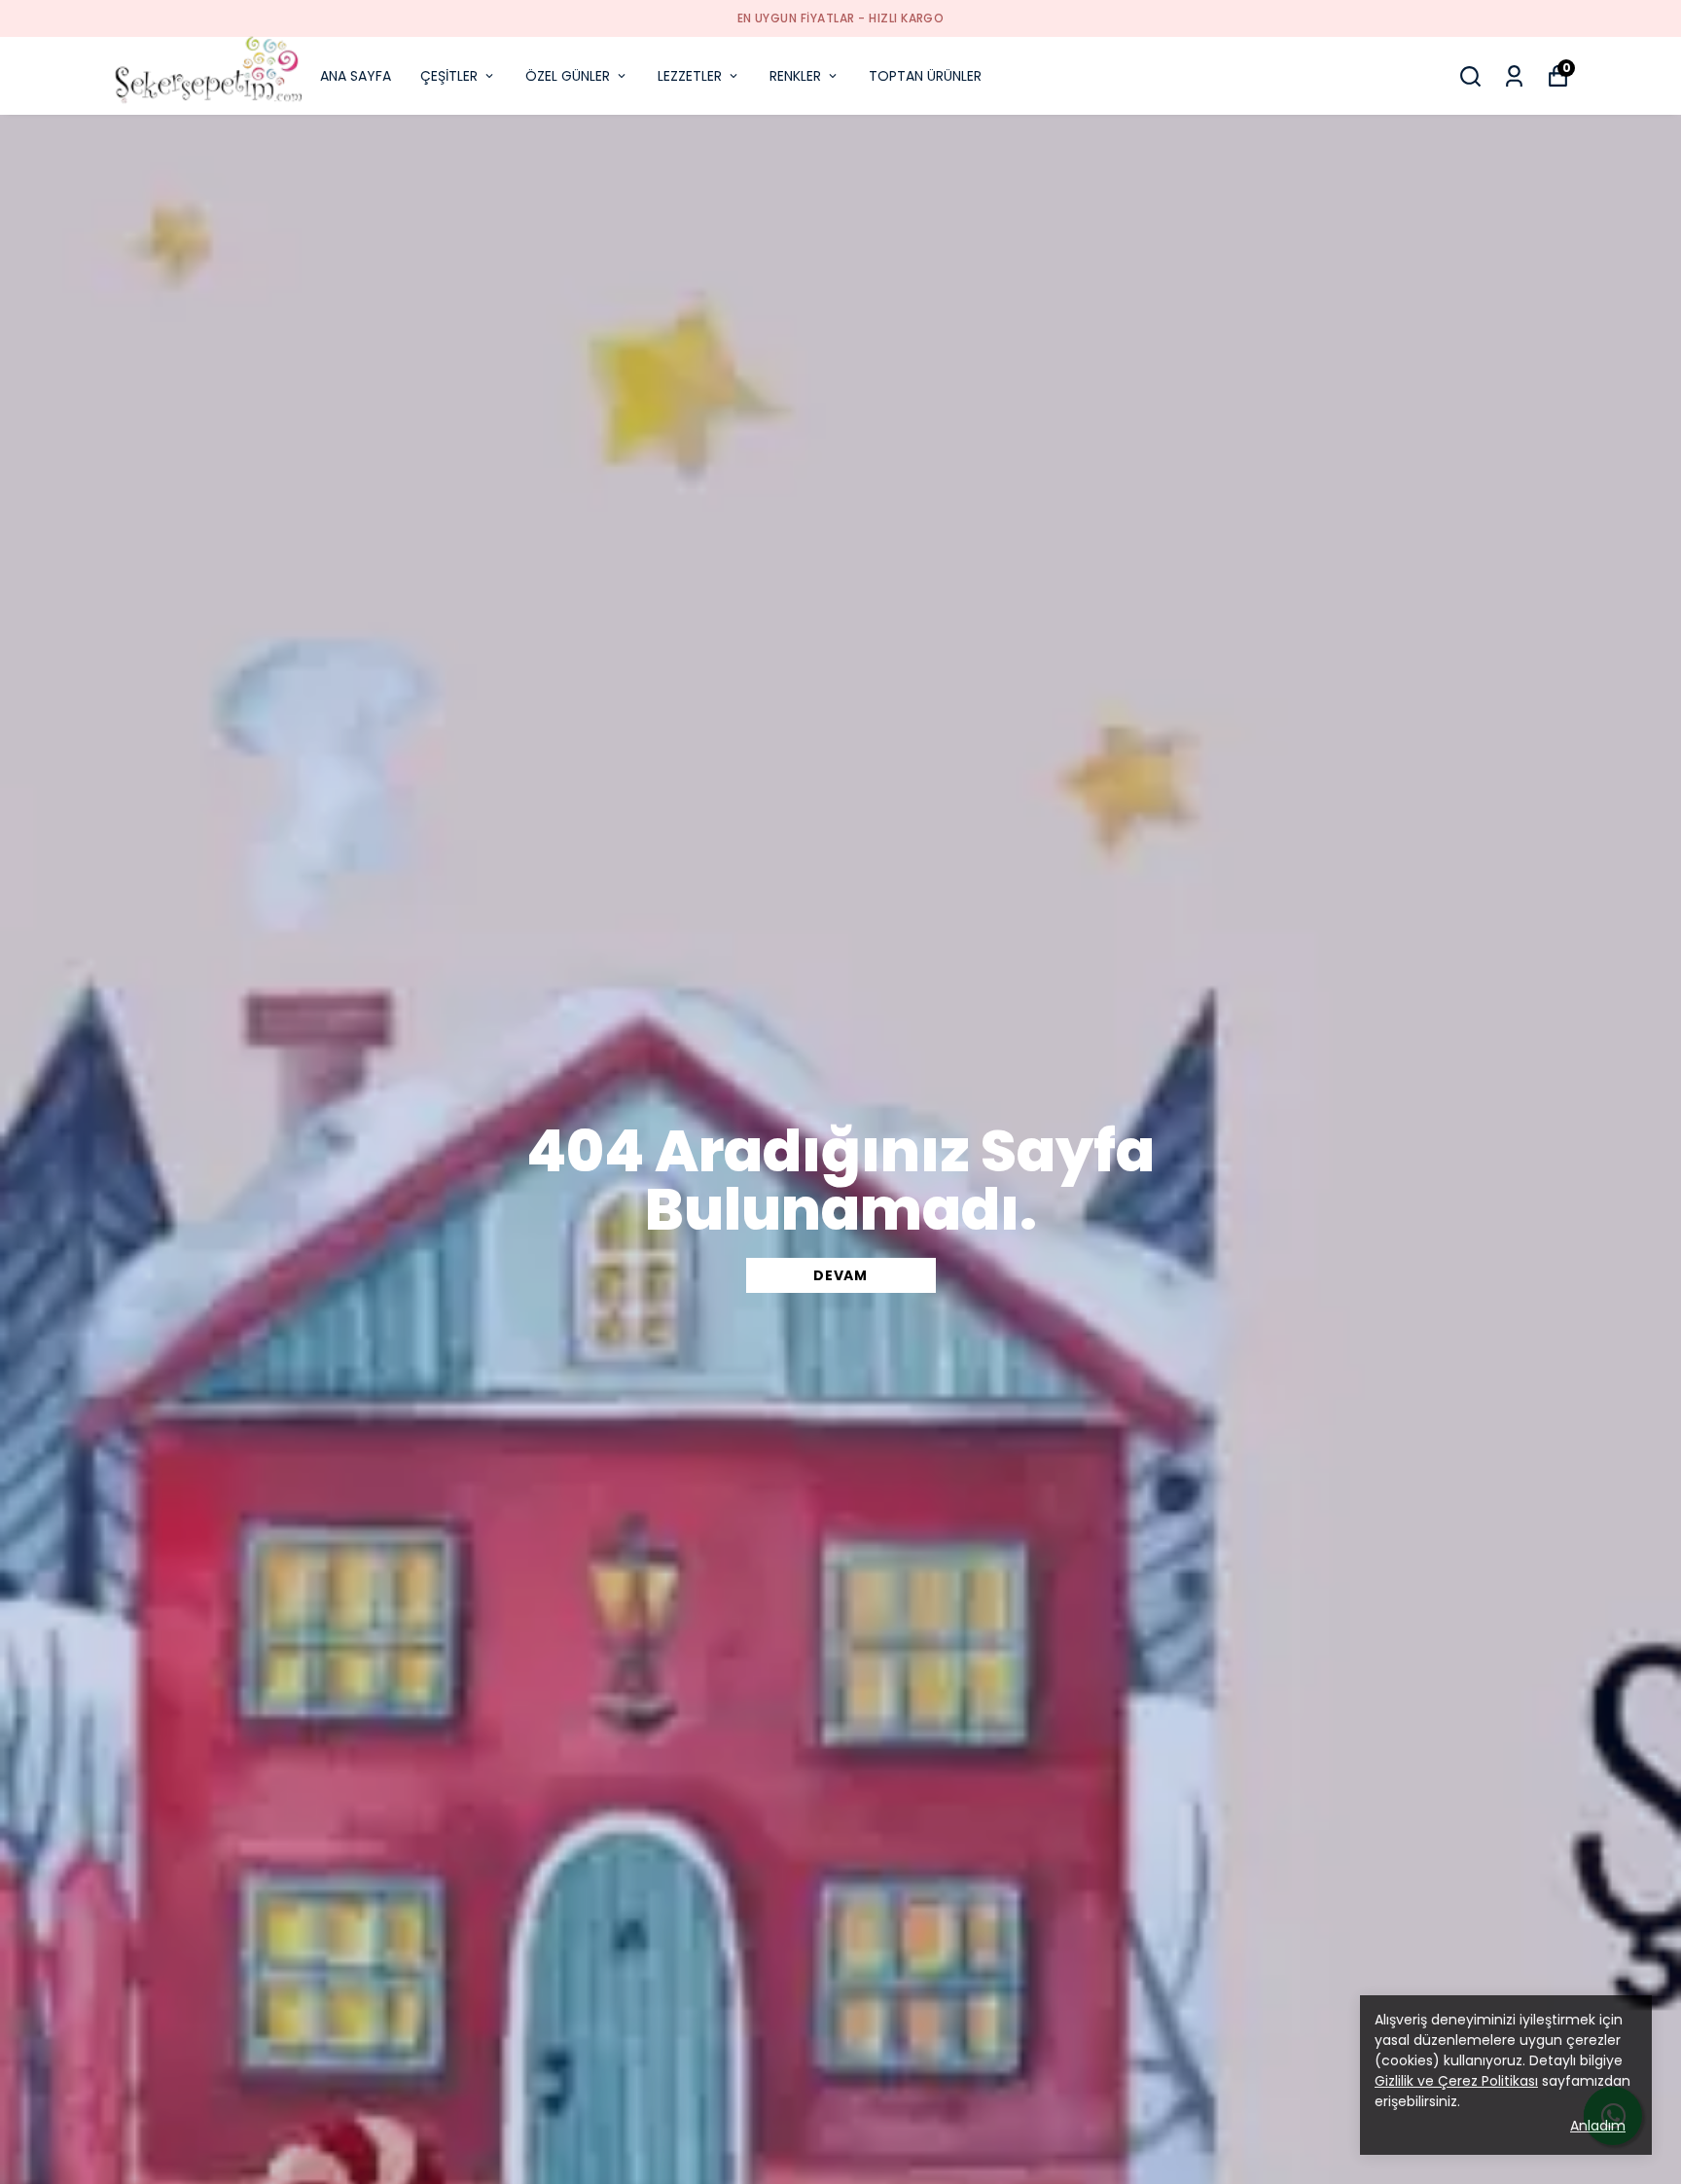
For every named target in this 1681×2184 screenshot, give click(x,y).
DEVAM (840, 1275)
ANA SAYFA (356, 76)
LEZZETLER (690, 76)
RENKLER (795, 76)
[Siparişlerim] (1514, 76)
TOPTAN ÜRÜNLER (925, 76)
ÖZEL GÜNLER (568, 76)
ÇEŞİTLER (449, 76)
